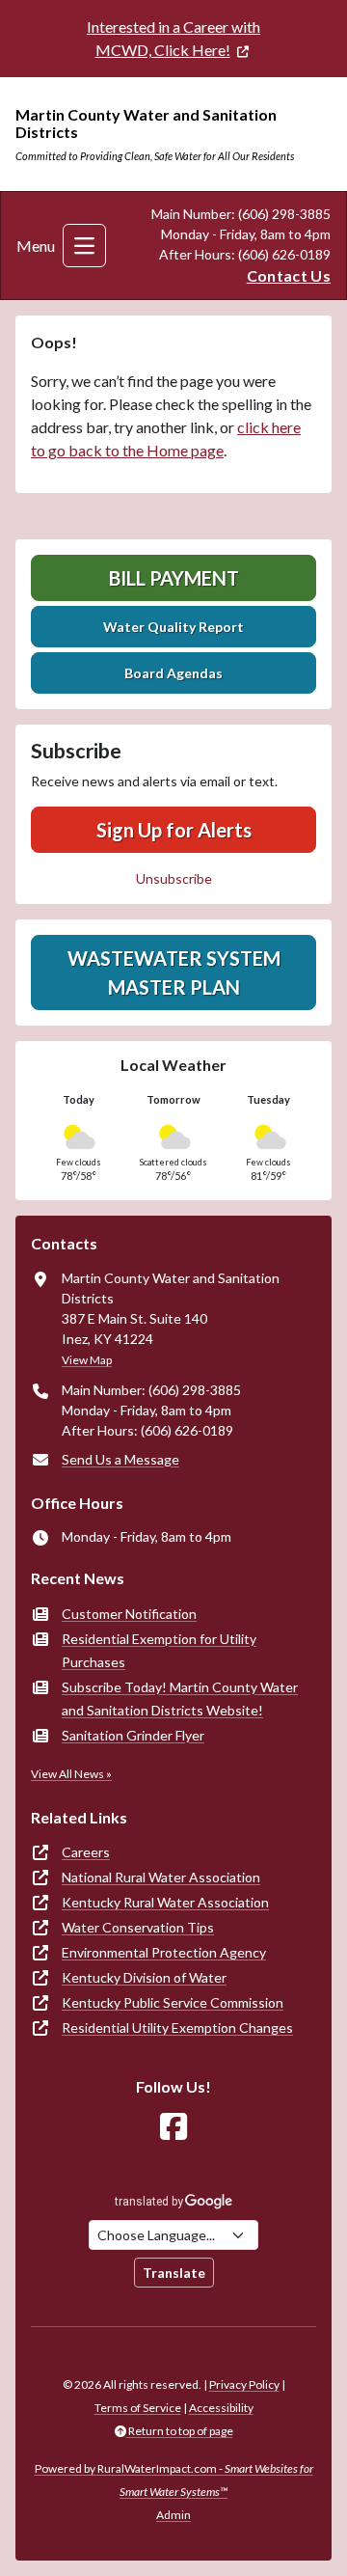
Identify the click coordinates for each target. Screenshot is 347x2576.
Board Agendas (173, 673)
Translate (174, 2273)
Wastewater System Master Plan (174, 973)
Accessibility (221, 2408)
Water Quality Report (173, 627)
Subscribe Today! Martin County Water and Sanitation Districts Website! (180, 1699)
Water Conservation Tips (138, 1927)
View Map (87, 1360)
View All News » (71, 1774)
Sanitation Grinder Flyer (133, 1735)
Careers (86, 1852)
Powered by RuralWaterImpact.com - (174, 2480)
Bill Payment (174, 578)
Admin (173, 2515)
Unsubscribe (174, 878)
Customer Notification (129, 1614)
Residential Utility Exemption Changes (177, 2028)
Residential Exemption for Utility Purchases (159, 1650)
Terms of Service (138, 2408)
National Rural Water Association (161, 1877)
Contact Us (289, 275)
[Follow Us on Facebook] (173, 2127)
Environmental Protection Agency (164, 1952)
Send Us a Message (120, 1459)
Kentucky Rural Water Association (165, 1902)
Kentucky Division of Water (144, 1977)
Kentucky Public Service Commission (173, 2002)
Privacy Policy (244, 2384)
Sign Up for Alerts (174, 830)
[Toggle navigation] (84, 246)
